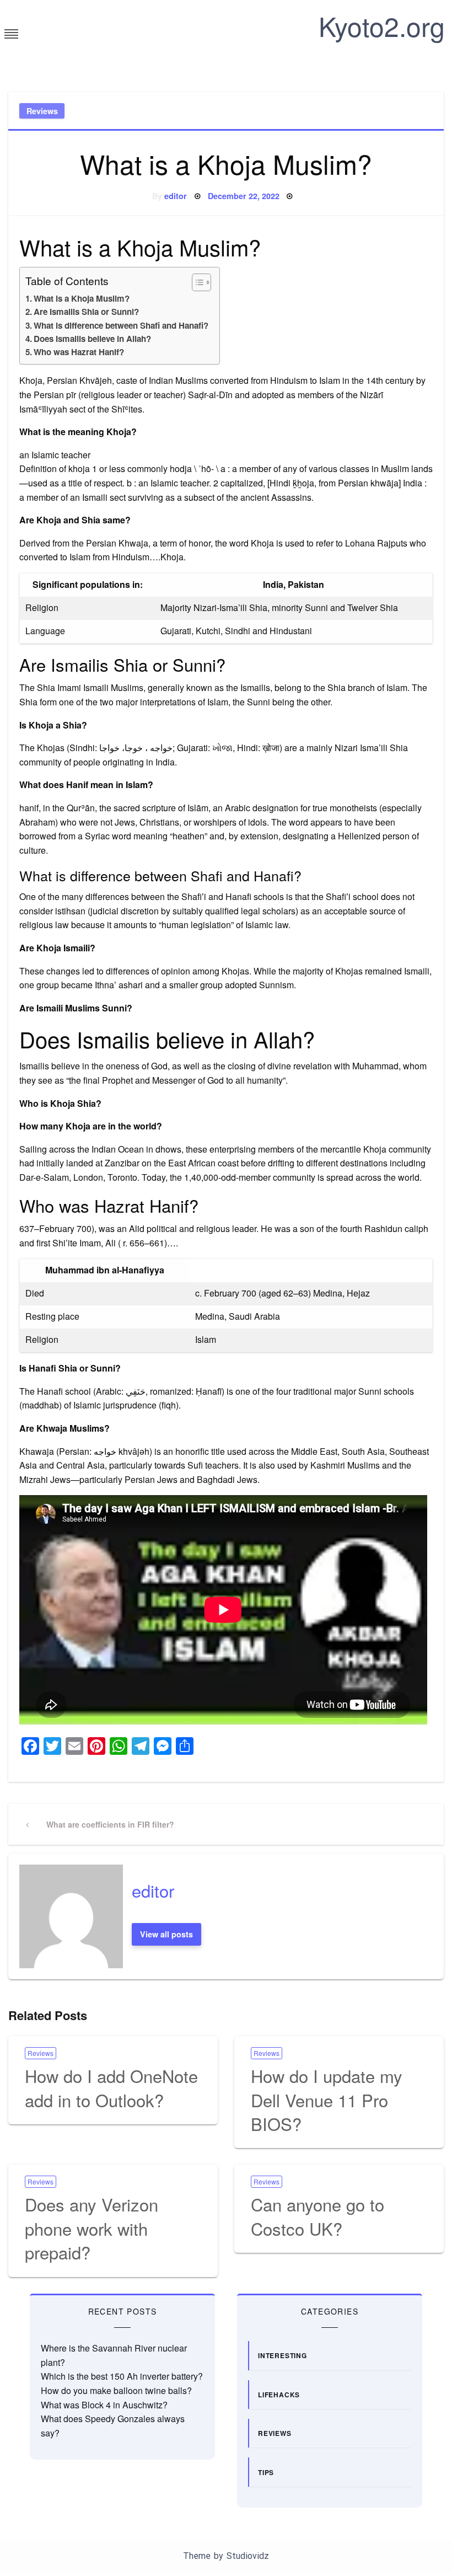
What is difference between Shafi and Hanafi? (121, 325)
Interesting (282, 2355)
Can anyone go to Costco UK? (318, 2216)
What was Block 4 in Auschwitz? (104, 2405)
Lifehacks (279, 2395)
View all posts (166, 1934)
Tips (266, 2472)
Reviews (42, 111)
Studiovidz (248, 2556)
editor (176, 196)
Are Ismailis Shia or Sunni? (86, 312)
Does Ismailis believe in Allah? (92, 339)
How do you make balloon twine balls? (116, 2390)
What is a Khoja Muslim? (82, 298)
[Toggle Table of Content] (196, 282)
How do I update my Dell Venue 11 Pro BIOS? (327, 2100)
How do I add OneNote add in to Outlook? (111, 2087)
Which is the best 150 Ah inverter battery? (122, 2376)
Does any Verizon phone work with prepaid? (92, 2228)
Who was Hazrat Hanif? (79, 352)
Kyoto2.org (382, 26)
